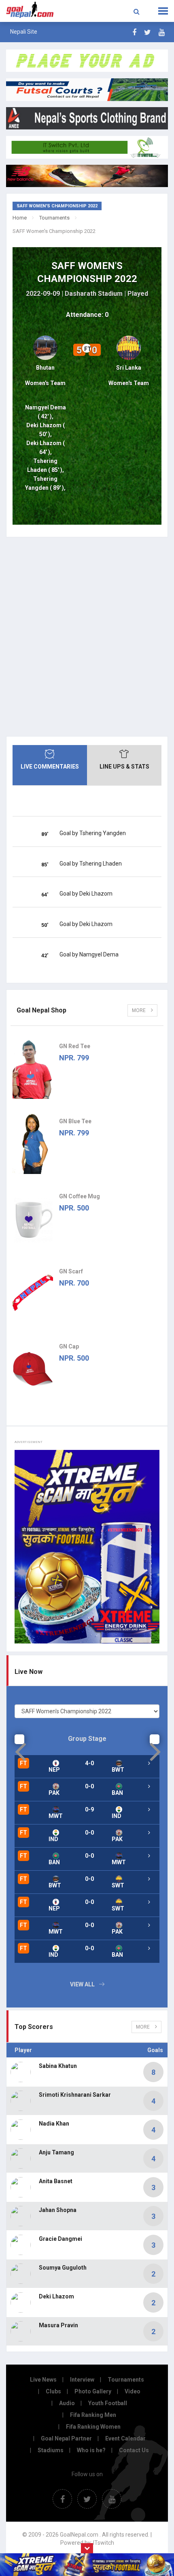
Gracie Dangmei (60, 2239)
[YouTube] (162, 32)
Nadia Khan (54, 2124)
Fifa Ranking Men (93, 2415)
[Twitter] (147, 32)
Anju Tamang (56, 2152)
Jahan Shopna (58, 2210)
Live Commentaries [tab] (50, 767)
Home (20, 218)
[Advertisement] (87, 637)
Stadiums (51, 2450)
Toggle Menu (163, 11)
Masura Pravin (58, 2325)
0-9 (89, 1809)
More (139, 1010)
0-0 (89, 1786)
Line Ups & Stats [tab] (124, 767)
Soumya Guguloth (63, 2268)
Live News (43, 2380)
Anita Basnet (56, 2181)
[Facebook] (134, 32)
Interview (82, 2380)
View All (82, 1984)
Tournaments (54, 218)
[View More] (149, 1763)
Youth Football (108, 2403)
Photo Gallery (93, 2391)
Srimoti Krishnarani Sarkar (75, 2095)
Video (133, 2391)
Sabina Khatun (58, 2066)
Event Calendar (125, 2438)
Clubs (53, 2391)
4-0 (89, 1763)
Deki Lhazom (56, 2296)
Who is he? (91, 2450)
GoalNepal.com (35, 10)
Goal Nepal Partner (66, 2438)
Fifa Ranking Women (93, 2427)
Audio (67, 2403)
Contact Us (134, 2450)
